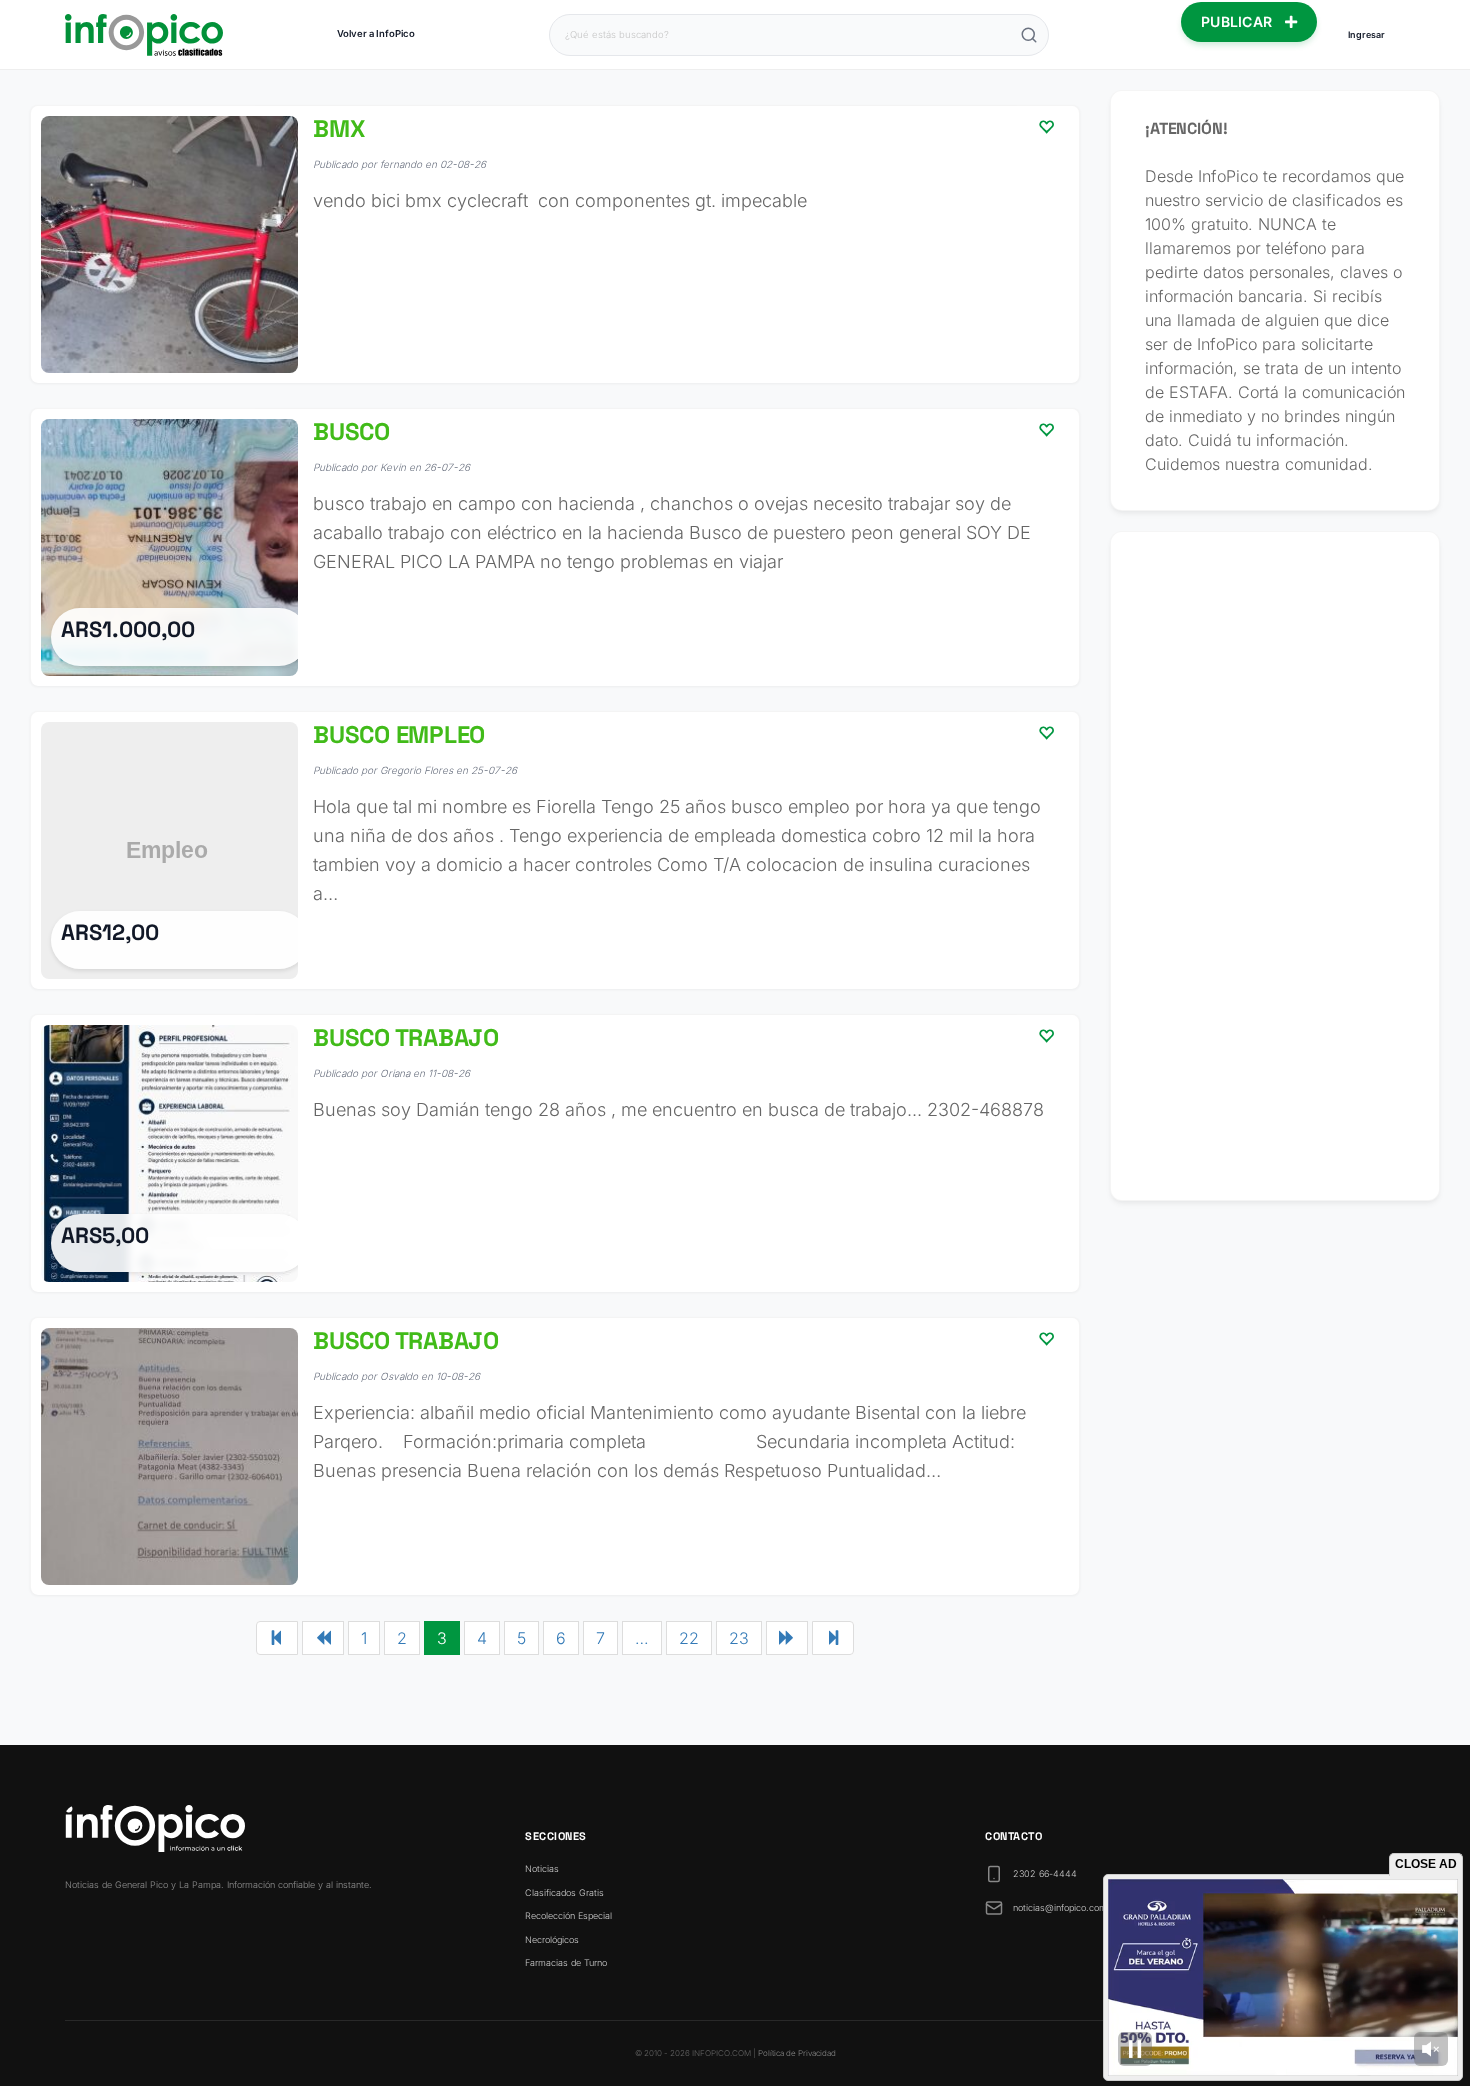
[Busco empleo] (555, 850)
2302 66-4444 (1045, 1873)
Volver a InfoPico (376, 33)
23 (739, 1638)
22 (689, 1638)
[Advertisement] (1275, 866)
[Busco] (555, 547)
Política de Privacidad (797, 2053)
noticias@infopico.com (1060, 1907)
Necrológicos (552, 1939)
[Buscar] (1029, 35)
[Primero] (277, 1638)
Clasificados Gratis (564, 1892)
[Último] (833, 1638)
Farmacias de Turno (566, 1962)
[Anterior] (323, 1638)
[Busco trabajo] (555, 1153)
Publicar (1239, 21)
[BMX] (555, 244)
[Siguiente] (787, 1638)
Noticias (542, 1868)
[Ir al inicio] (144, 35)
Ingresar (1366, 34)
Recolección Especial (568, 1915)
